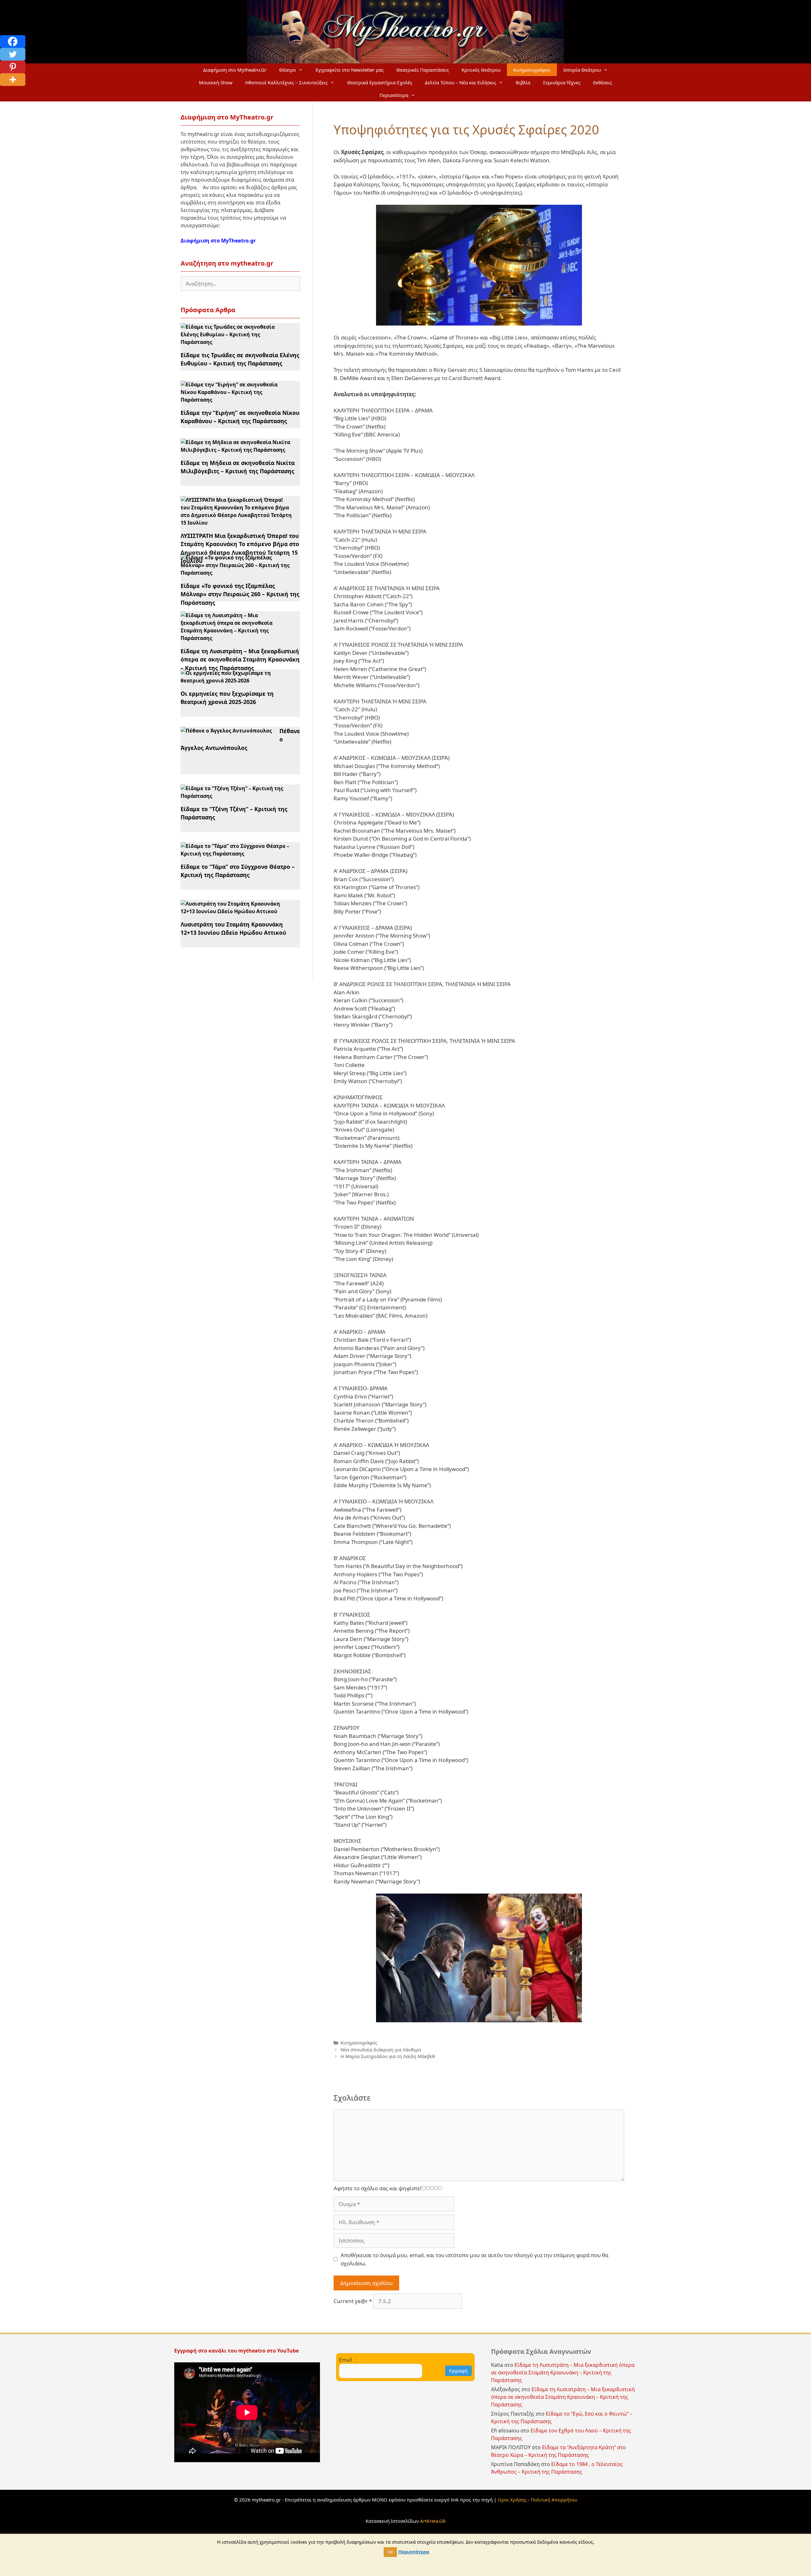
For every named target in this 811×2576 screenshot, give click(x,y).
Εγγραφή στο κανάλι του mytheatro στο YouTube (237, 2351)
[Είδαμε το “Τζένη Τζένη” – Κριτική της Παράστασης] (236, 796)
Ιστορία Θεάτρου (582, 70)
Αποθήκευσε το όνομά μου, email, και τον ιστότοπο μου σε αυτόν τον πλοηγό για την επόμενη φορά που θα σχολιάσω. (474, 2259)
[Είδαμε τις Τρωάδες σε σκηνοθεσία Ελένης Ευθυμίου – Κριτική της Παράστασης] (236, 342)
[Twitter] (13, 54)
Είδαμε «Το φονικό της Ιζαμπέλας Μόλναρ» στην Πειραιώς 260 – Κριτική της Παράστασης (240, 594)
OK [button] (390, 2552)
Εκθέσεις (603, 82)
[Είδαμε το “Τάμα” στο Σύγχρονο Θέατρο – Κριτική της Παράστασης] (236, 854)
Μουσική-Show (216, 82)
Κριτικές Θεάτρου (481, 70)
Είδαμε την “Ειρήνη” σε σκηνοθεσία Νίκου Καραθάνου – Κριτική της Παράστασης (240, 417)
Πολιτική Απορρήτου (554, 2500)
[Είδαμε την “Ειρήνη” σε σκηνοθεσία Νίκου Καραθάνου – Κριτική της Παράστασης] (236, 400)
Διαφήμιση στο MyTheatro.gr (218, 241)
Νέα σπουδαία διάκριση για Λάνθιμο (381, 2050)
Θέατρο (287, 70)
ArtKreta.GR (433, 2521)
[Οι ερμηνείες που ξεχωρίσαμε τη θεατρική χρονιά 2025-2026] (236, 681)
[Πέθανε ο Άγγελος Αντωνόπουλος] (226, 731)
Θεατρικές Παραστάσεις (423, 70)
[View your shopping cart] (430, 95)
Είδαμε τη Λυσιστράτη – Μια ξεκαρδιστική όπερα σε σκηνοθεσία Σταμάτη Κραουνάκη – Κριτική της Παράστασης (240, 659)
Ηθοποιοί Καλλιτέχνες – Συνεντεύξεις (286, 82)
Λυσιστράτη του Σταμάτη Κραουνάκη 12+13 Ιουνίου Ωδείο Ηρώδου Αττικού (233, 928)
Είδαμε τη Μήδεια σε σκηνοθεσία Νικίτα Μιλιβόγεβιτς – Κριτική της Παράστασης (238, 467)
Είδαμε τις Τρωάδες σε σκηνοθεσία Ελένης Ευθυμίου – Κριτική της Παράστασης (240, 359)
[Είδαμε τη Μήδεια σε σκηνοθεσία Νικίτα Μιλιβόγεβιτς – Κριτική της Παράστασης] (236, 450)
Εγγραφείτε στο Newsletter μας (350, 70)
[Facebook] (13, 42)
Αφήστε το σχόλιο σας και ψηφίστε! (378, 2188)
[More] (13, 80)
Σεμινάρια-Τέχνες (562, 82)
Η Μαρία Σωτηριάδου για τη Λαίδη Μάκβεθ (388, 2056)
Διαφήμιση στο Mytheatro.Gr (235, 70)
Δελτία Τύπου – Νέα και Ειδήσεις (460, 82)
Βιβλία (523, 82)
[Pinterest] (13, 67)
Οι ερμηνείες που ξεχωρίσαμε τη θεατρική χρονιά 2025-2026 (227, 698)
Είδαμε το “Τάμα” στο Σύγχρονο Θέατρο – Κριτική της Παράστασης (238, 871)
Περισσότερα (394, 95)
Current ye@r (353, 2301)
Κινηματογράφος (532, 70)
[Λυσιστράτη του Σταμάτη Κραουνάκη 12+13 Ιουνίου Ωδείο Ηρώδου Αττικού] (236, 911)
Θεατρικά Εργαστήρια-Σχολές (380, 82)
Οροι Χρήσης (512, 2500)
